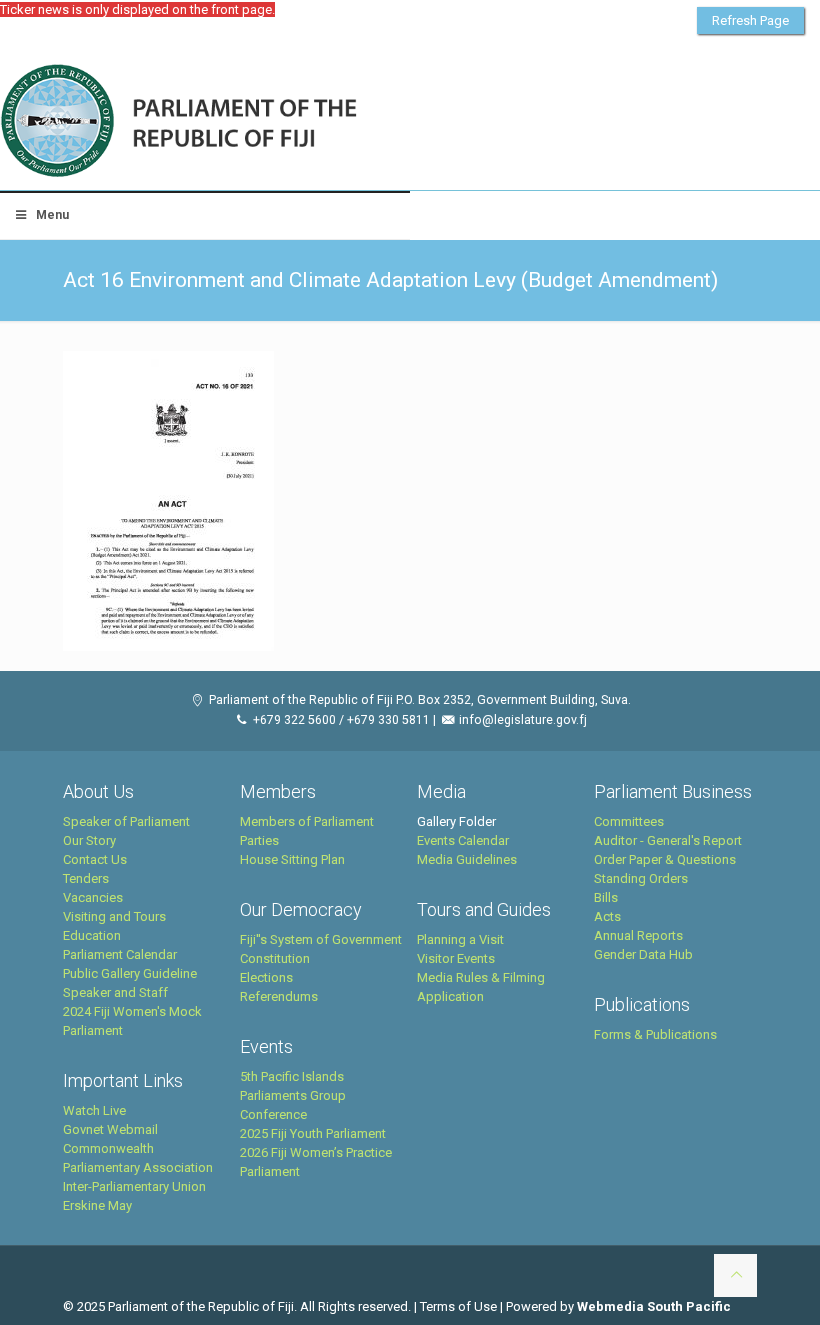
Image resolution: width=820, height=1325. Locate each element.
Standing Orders (641, 878)
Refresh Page (750, 20)
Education (92, 935)
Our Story (89, 840)
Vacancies (93, 897)
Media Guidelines (467, 859)
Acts (607, 916)
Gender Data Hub (643, 954)
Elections (266, 977)
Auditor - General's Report (668, 840)
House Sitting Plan (292, 859)
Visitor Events (456, 958)
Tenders (86, 878)
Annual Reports (638, 935)
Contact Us (95, 859)
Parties (259, 840)
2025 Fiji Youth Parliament (313, 1133)
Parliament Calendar (120, 954)
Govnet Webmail (110, 1129)
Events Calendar (463, 840)
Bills (606, 897)
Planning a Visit (460, 939)
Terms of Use (458, 1306)
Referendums (279, 996)
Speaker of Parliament (126, 821)
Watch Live (94, 1110)
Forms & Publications (655, 1034)
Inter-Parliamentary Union (134, 1186)
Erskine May (97, 1205)
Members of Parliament (307, 821)
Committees (629, 821)
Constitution (275, 958)
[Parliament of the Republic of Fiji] (261, 122)
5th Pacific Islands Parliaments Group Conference (293, 1095)
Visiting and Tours (114, 916)
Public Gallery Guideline (130, 973)
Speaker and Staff (115, 992)
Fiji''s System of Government (321, 939)
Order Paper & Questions (665, 859)
